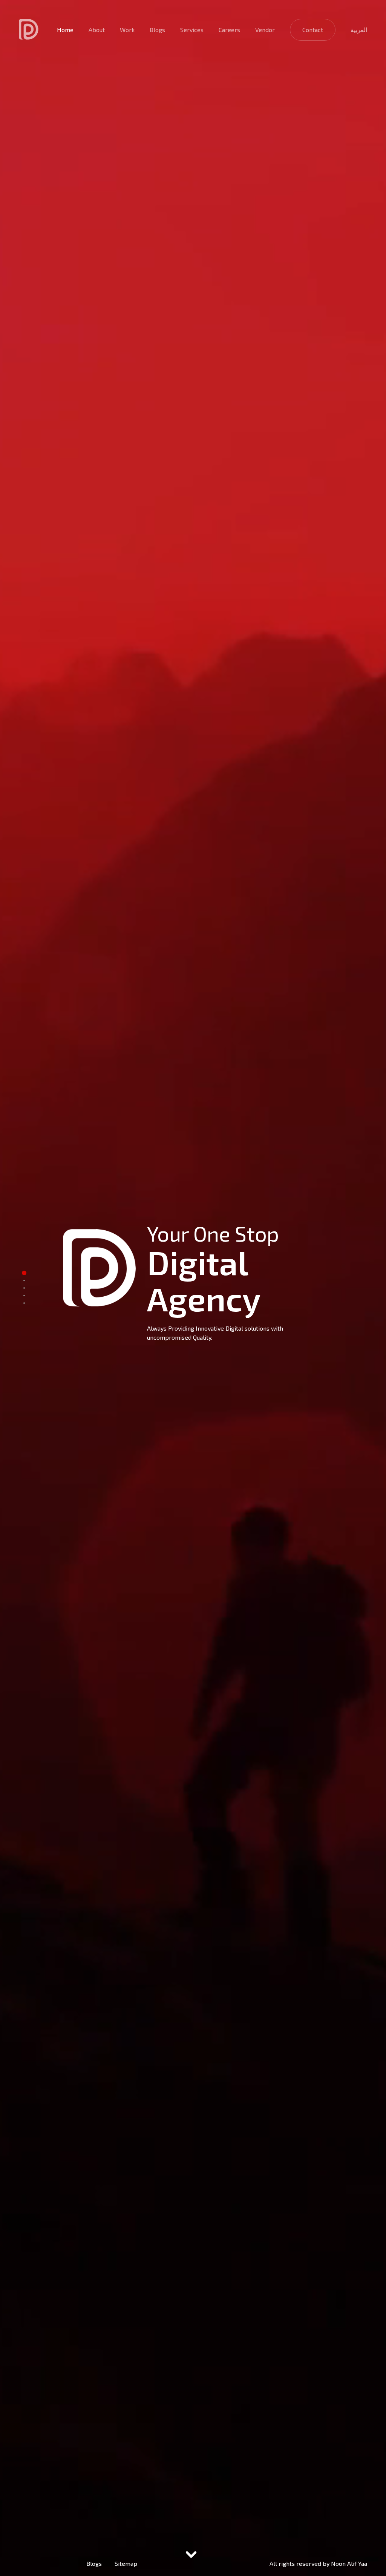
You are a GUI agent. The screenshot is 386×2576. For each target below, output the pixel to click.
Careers (229, 30)
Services (192, 30)
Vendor (265, 30)
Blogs (157, 30)
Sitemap (126, 2563)
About (97, 30)
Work (127, 30)
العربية (359, 30)
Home (65, 30)
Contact (313, 30)
